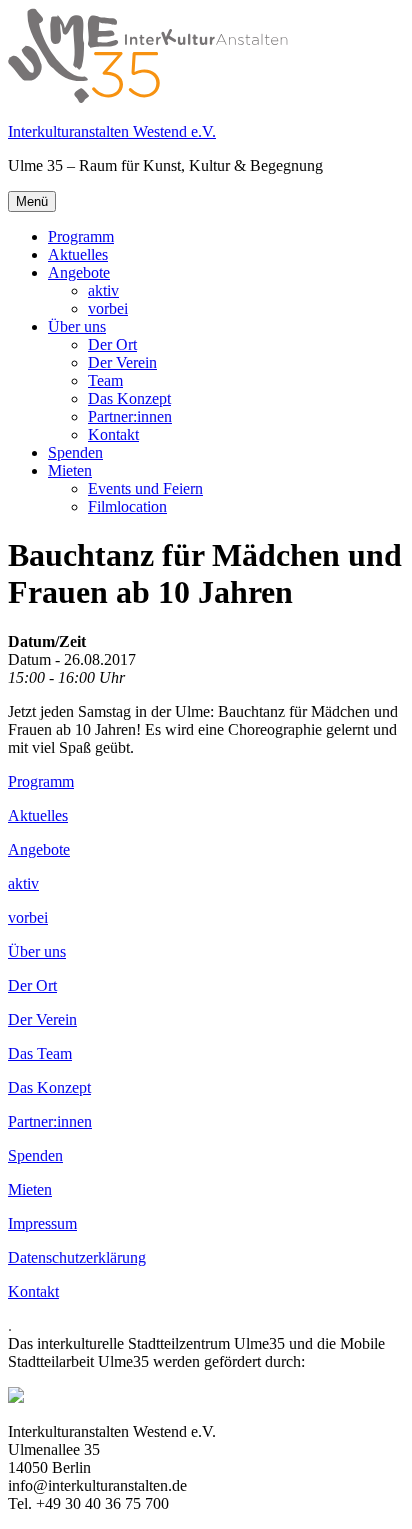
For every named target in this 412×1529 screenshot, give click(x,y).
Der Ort (112, 344)
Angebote (79, 272)
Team (105, 380)
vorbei (108, 308)
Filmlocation (127, 506)
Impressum (42, 1223)
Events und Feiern (145, 488)
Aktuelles (78, 254)
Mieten (70, 470)
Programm (81, 236)
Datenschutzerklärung (77, 1257)
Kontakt (113, 434)
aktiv (103, 290)
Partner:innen (130, 416)
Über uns (77, 326)
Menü (32, 201)
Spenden (75, 452)
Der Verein (122, 362)
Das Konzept (129, 398)
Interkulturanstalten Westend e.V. (112, 131)
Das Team (40, 1053)
